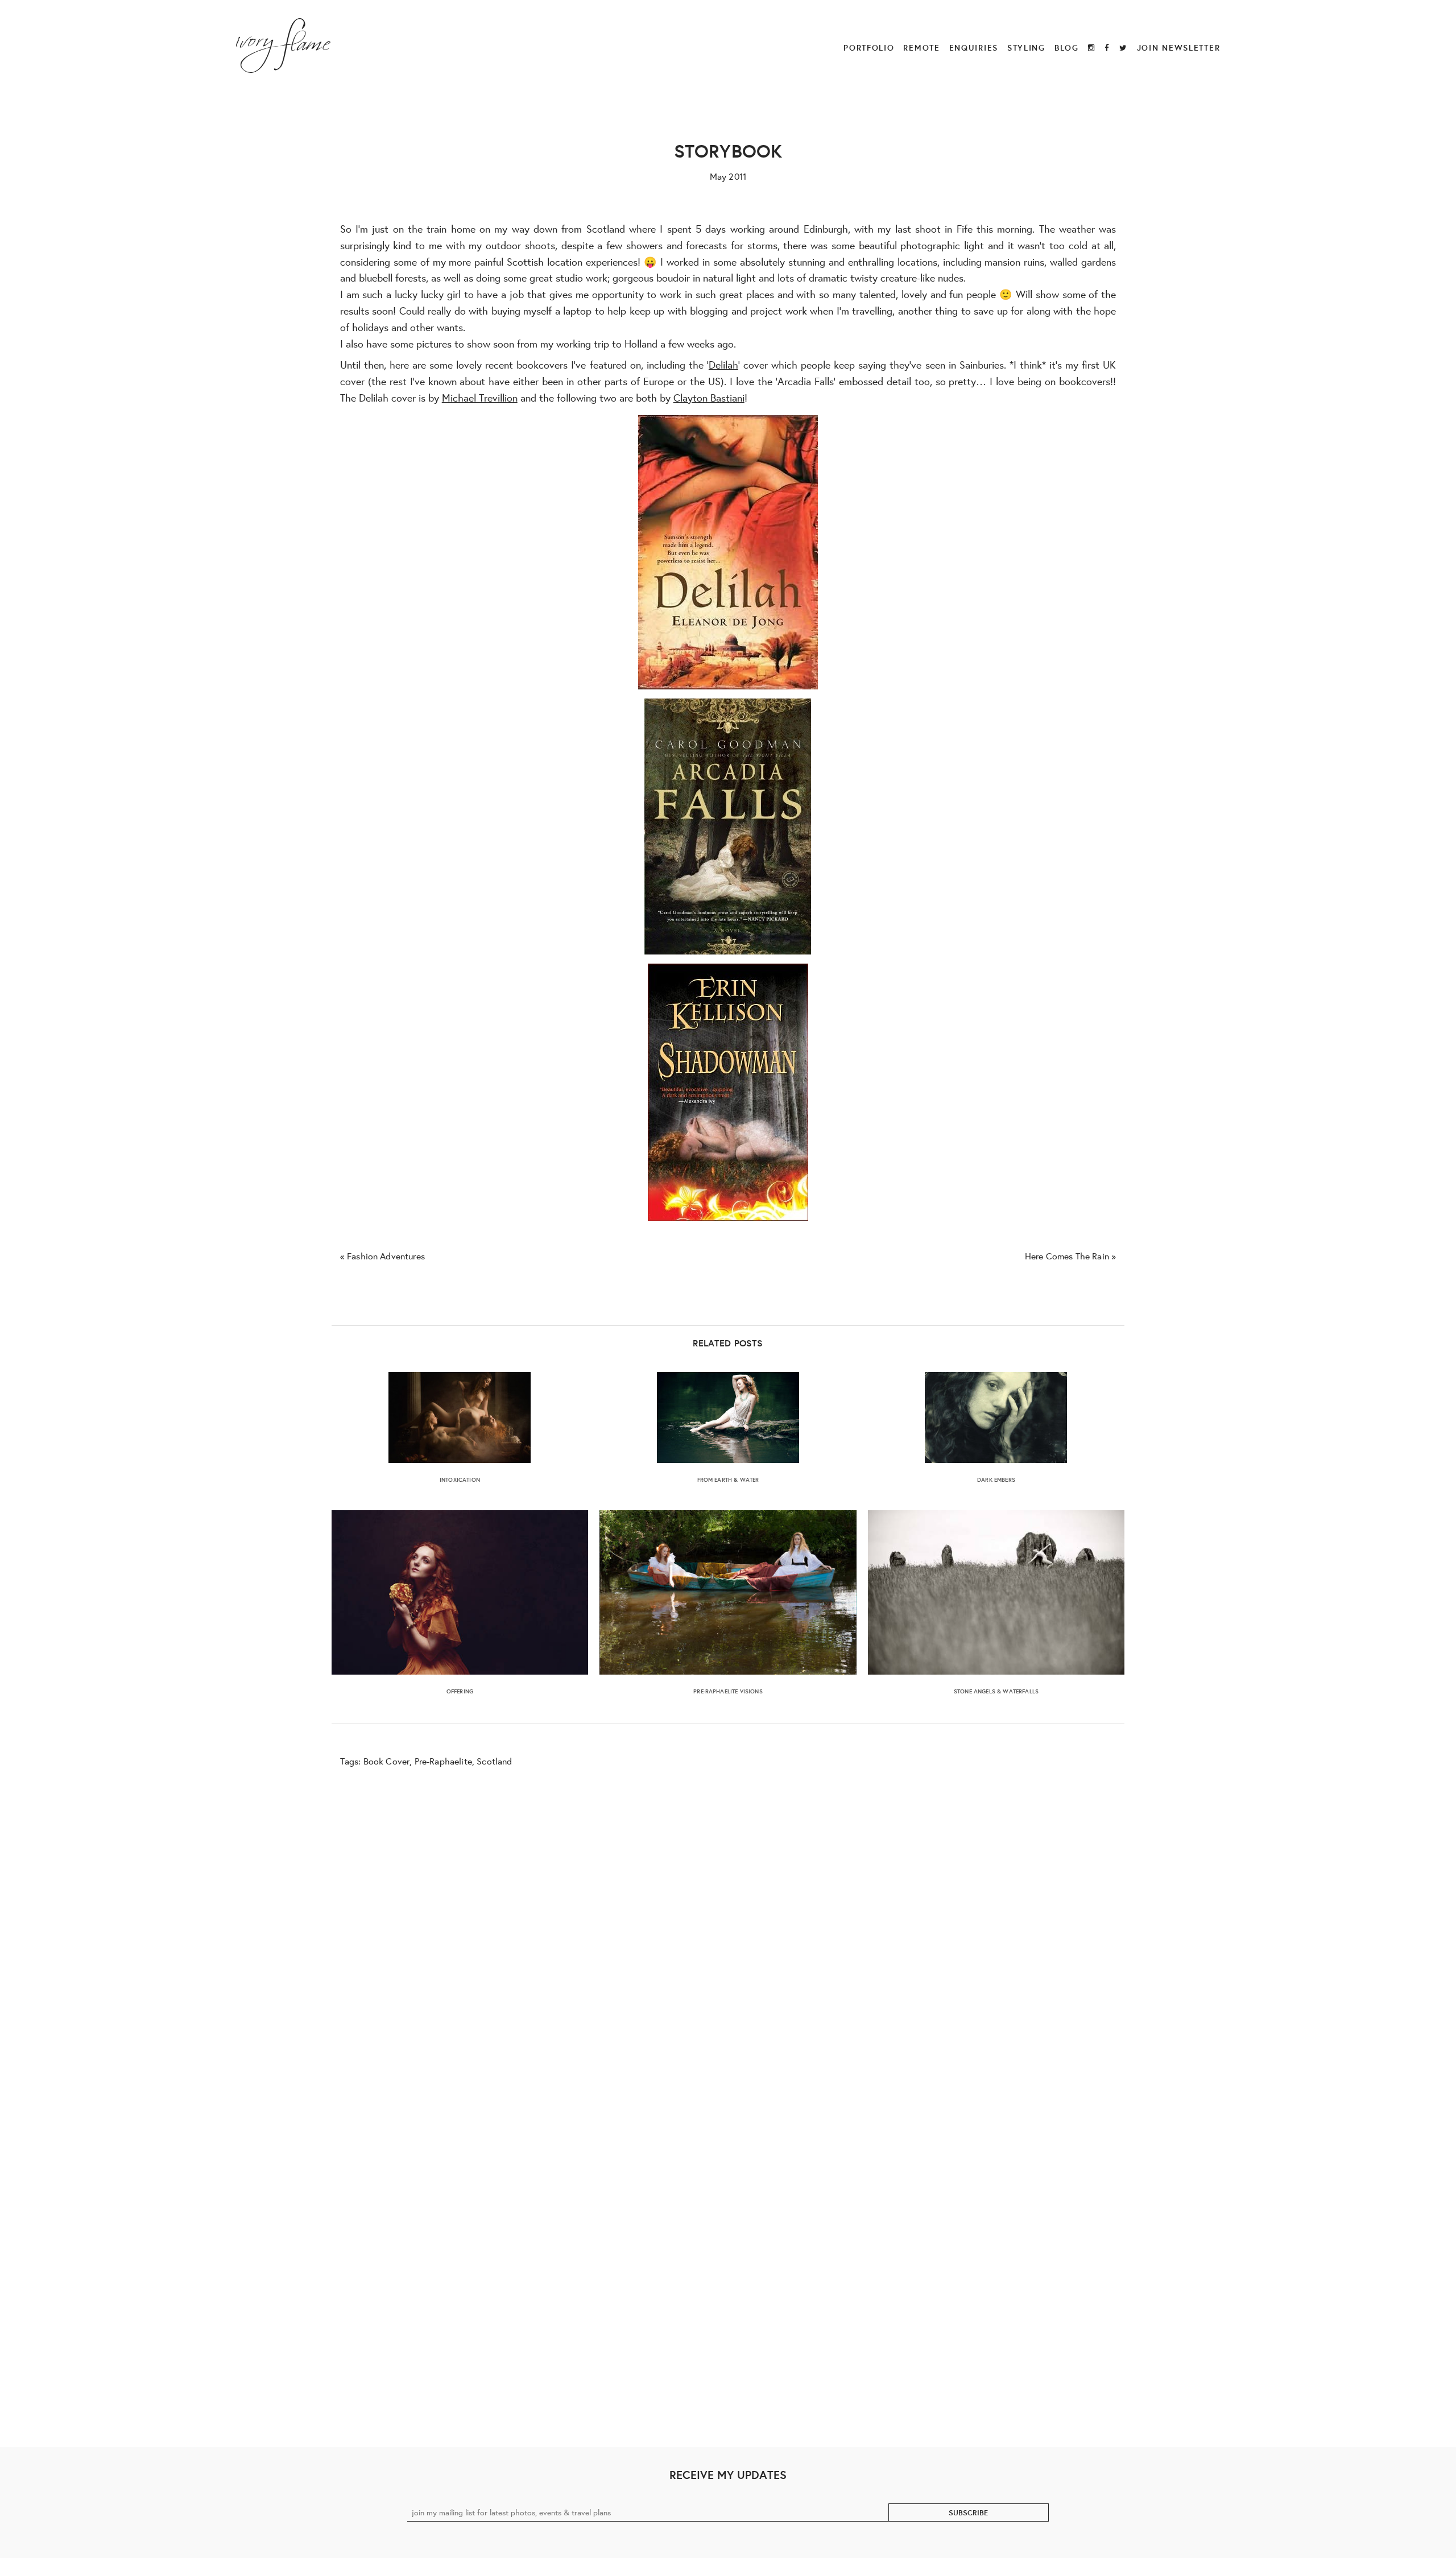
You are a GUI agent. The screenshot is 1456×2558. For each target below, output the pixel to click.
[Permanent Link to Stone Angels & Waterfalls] (996, 1592)
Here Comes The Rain (1067, 1256)
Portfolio (869, 47)
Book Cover (387, 1761)
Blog (1067, 47)
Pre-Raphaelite (443, 1761)
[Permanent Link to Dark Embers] (996, 1418)
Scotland (494, 1761)
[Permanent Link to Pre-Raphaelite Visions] (728, 1592)
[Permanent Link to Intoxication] (460, 1418)
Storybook (728, 150)
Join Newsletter (1179, 47)
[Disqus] (728, 1945)
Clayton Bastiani (709, 398)
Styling (1026, 47)
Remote (921, 47)
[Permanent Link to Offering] (460, 1592)
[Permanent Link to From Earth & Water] (728, 1418)
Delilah (723, 365)
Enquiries (974, 47)
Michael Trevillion (480, 398)
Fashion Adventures (386, 1256)
